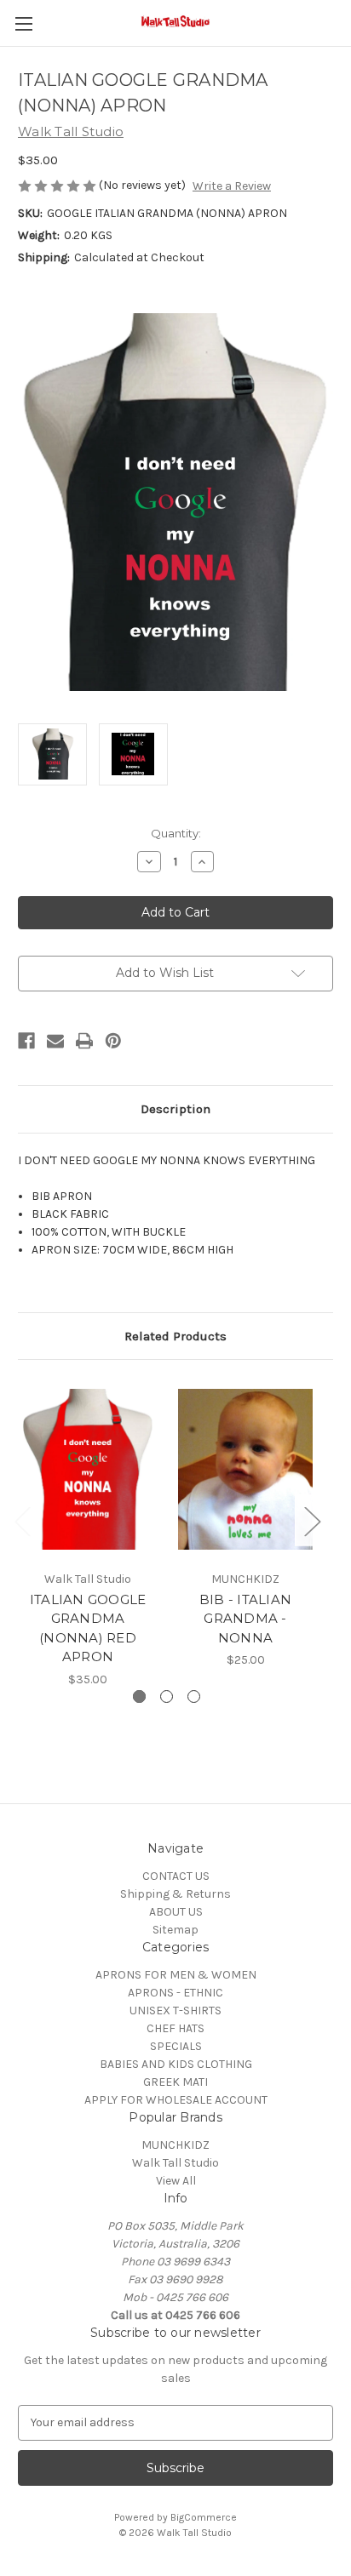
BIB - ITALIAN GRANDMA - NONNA (245, 1619)
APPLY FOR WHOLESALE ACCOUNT (176, 2100)
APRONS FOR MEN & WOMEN (176, 1975)
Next (312, 1520)
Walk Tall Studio (175, 2163)
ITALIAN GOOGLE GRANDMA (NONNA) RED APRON (88, 1628)
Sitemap (175, 1930)
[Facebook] (26, 1041)
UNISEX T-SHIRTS (175, 2011)
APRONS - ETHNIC (175, 1993)
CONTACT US (176, 1876)
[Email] (55, 1041)
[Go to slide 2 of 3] (167, 1696)
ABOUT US (176, 1912)
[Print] (84, 1041)
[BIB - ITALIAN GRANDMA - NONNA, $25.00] (245, 1469)
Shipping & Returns (175, 1894)
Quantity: (176, 833)
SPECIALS (176, 2046)
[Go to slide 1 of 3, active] (139, 1696)
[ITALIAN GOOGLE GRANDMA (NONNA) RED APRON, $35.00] (88, 1469)
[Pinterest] (113, 1041)
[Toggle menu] (23, 23)
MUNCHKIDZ (175, 2145)
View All (176, 2181)
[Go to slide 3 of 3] (194, 1696)
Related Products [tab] (175, 1336)
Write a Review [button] (232, 186)
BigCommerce (204, 2517)
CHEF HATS (175, 2028)
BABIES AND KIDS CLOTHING (176, 2064)
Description (175, 1109)
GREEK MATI (175, 2082)
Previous (22, 1520)
